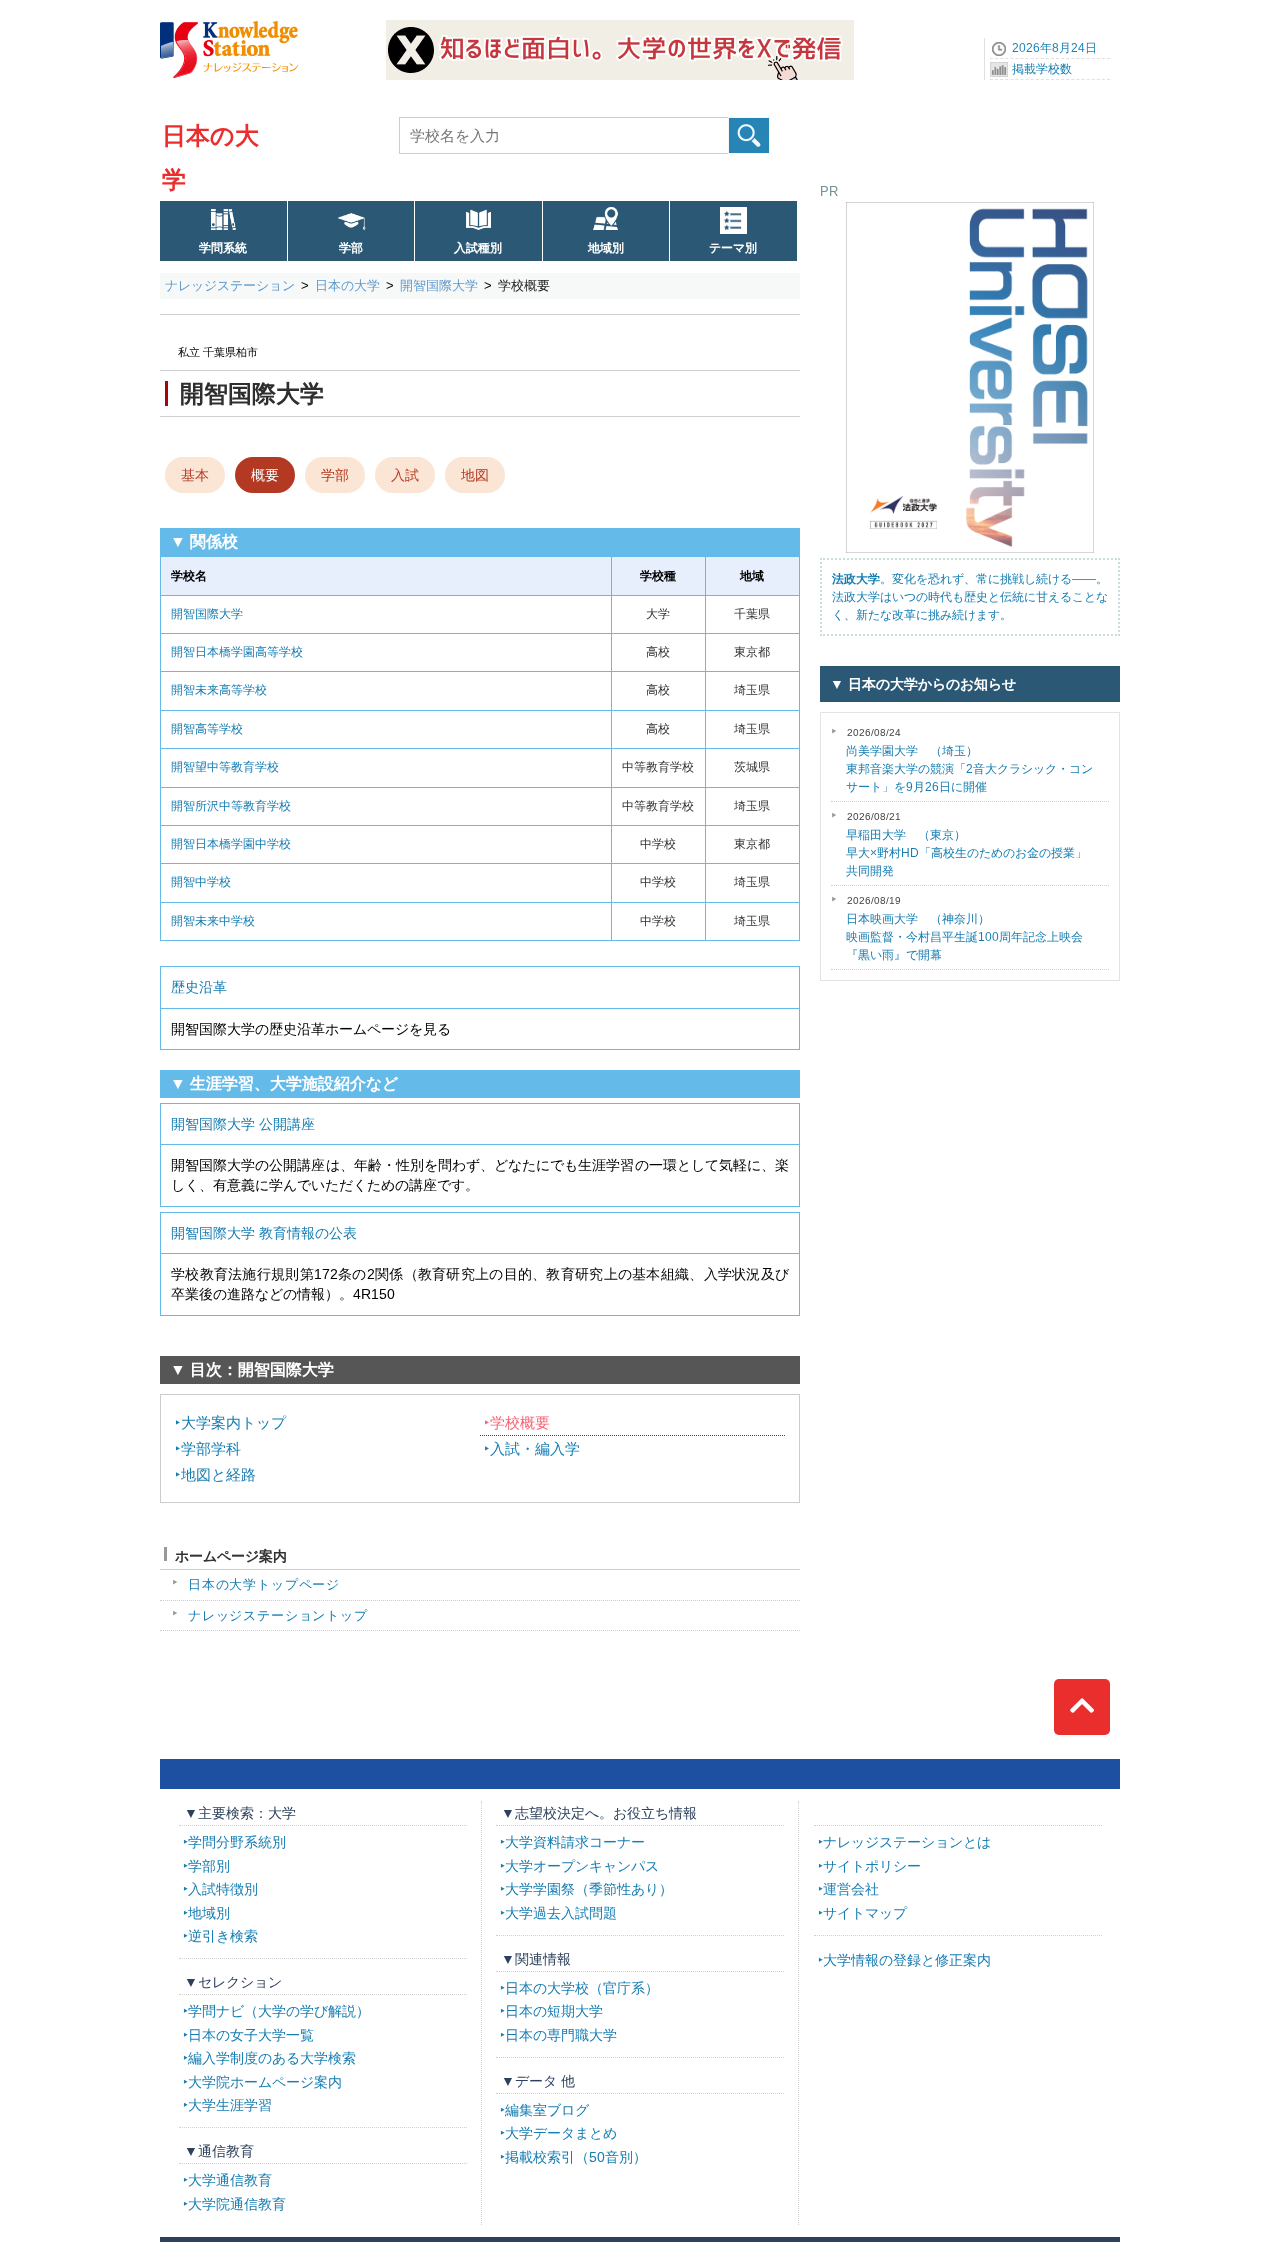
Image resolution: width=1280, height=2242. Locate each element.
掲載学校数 (1042, 69)
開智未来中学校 (213, 921)
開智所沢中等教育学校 (231, 806)
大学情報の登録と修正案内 (907, 1960)
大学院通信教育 (237, 2204)
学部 (351, 248)
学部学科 (211, 1448)
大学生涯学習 (230, 2105)
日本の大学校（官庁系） (582, 1988)
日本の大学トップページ (264, 1584)
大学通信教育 (230, 2180)
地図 (475, 475)
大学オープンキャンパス (582, 1866)
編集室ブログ (547, 2110)
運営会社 (851, 1889)
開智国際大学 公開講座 (243, 1124)
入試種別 (478, 248)
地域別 (606, 248)
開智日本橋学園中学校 (231, 844)
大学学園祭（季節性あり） (589, 1889)
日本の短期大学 (554, 2011)
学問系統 (223, 248)
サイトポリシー (872, 1866)
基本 (195, 475)
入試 (405, 475)
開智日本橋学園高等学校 (237, 652)
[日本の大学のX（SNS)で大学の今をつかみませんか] (620, 27)
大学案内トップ (233, 1422)
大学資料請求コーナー (575, 1842)
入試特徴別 (223, 1889)
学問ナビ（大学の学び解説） (279, 2011)
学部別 (209, 1866)
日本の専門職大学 (561, 2035)
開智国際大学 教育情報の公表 (264, 1233)
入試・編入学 (535, 1448)
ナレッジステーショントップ (278, 1615)
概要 (265, 475)
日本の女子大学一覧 (251, 2035)
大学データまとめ (561, 2133)
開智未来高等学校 (219, 690)
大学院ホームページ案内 (265, 2082)
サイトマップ (865, 1913)
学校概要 (520, 1422)
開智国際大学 (439, 285)
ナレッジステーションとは (907, 1842)
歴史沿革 (199, 987)
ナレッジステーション (230, 285)
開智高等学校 (207, 729)
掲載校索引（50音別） (576, 2157)
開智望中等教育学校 (225, 767)
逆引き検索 (223, 1936)
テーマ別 (733, 248)
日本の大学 (347, 285)
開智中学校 (201, 882)
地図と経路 (218, 1474)
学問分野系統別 (237, 1842)
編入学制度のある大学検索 (272, 2058)
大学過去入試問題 (561, 1913)
